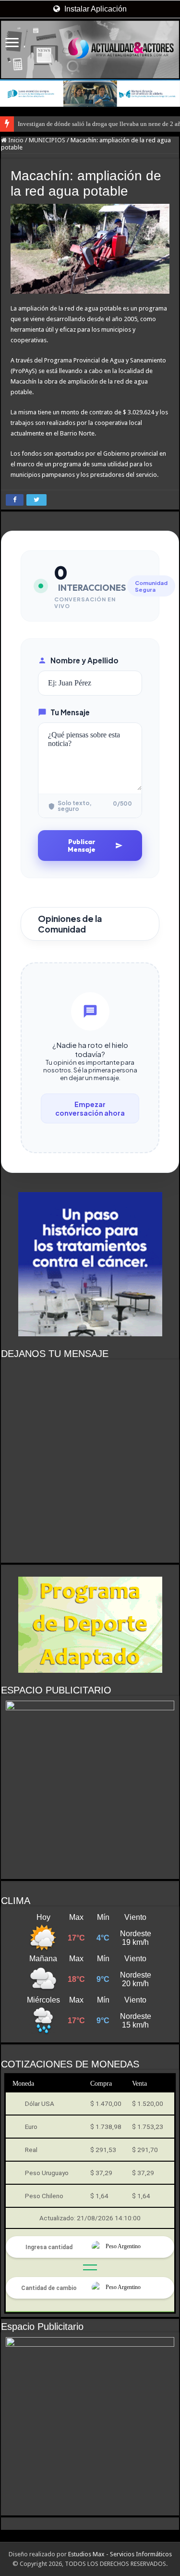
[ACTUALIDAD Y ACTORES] (90, 50)
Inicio (15, 140)
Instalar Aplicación (95, 9)
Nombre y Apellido (84, 660)
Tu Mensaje (70, 712)
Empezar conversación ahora (90, 1108)
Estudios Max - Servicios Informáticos (120, 2554)
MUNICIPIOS (47, 140)
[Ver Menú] (12, 44)
